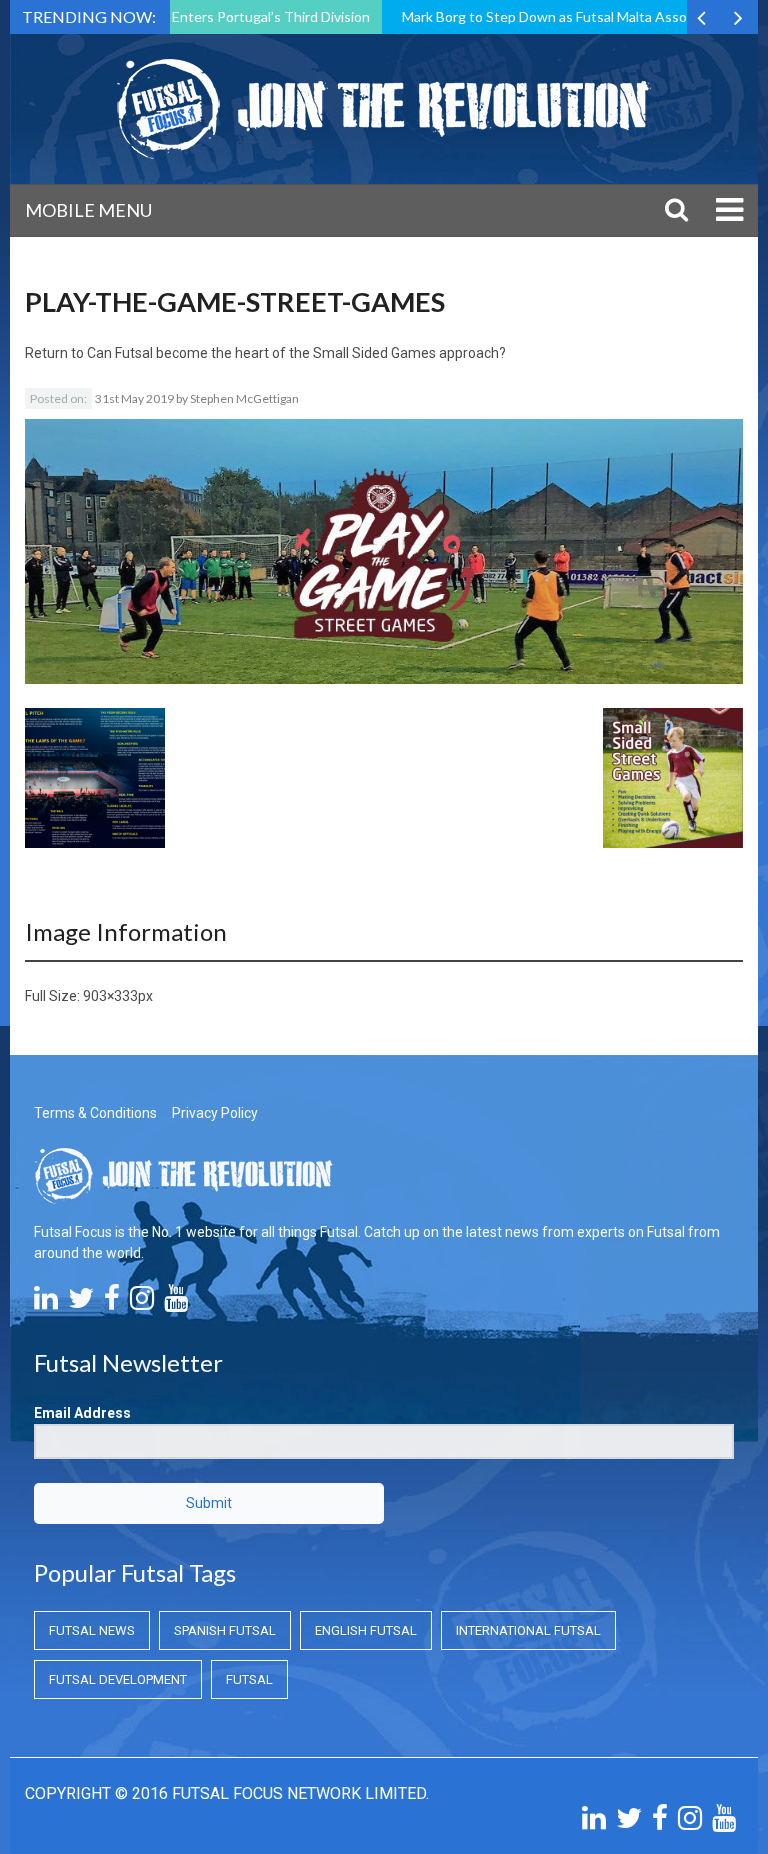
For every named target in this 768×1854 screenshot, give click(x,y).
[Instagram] (142, 1303)
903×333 (110, 996)
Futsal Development (118, 1679)
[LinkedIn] (46, 1303)
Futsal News (92, 1630)
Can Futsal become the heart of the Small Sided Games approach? (296, 353)
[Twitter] (81, 1303)
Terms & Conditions (95, 1113)
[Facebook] (112, 1303)
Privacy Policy (215, 1113)
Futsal (249, 1679)
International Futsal (528, 1630)
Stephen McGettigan (244, 398)
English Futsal (366, 1630)
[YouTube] (176, 1303)
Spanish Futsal (225, 1630)
